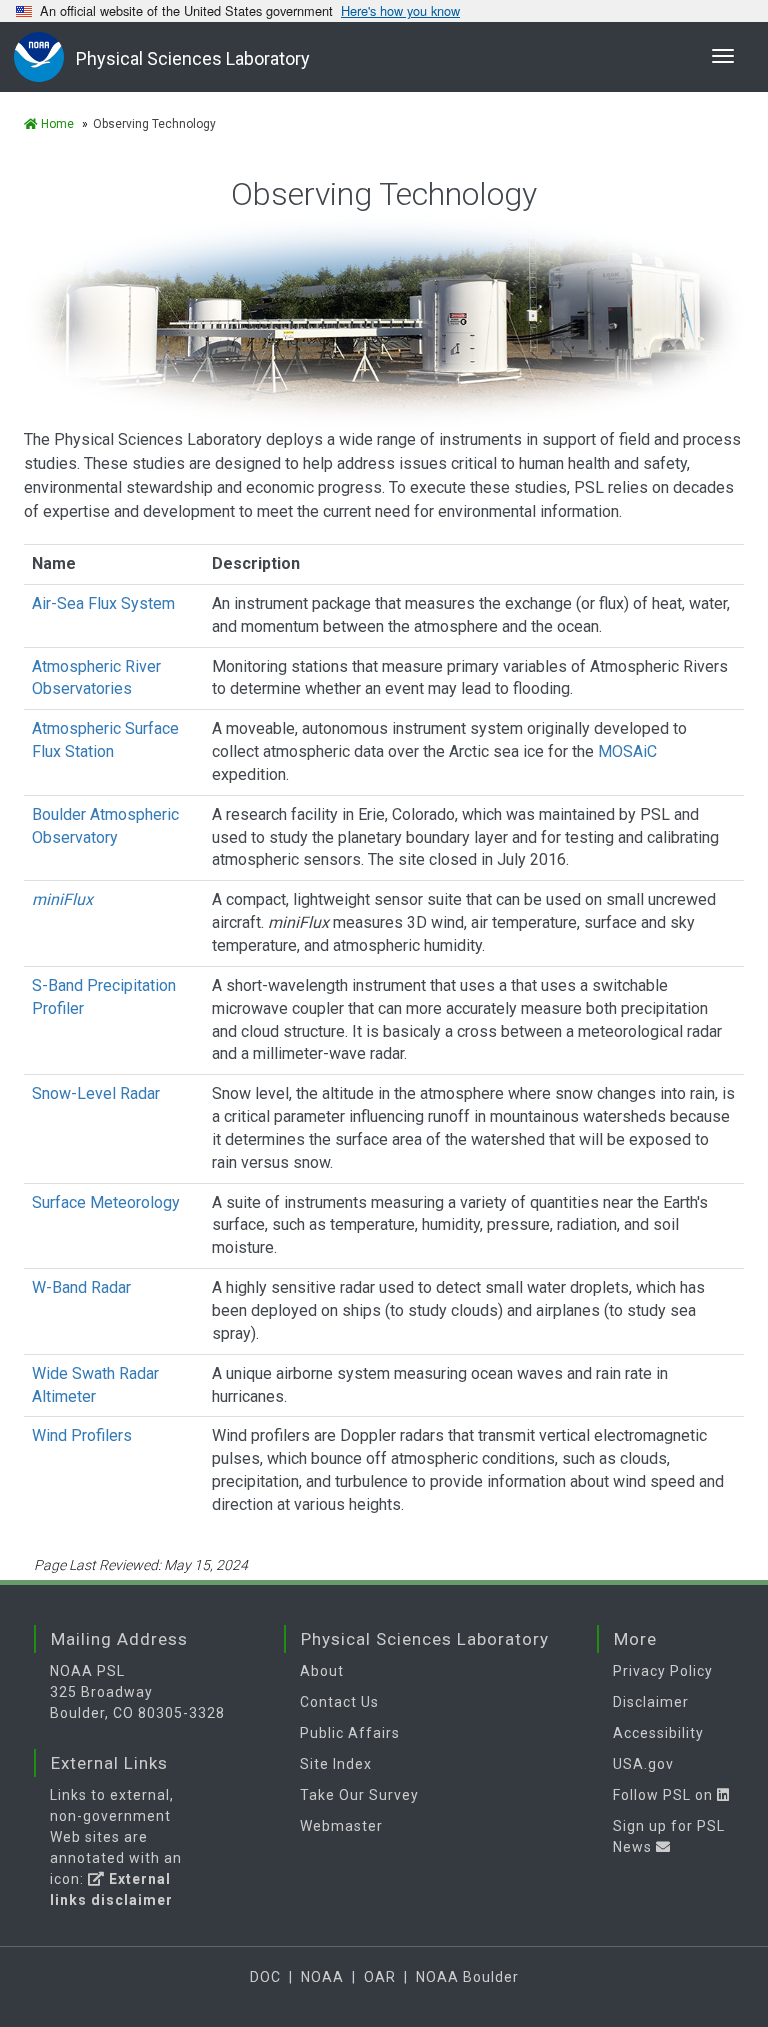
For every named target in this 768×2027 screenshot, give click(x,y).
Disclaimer (651, 1702)
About (322, 1671)
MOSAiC (627, 751)
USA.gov (643, 1764)
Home (56, 124)
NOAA (322, 1977)
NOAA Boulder (467, 1977)
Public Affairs (350, 1733)
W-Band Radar (81, 1287)
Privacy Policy (663, 1671)
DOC (265, 1977)
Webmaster (341, 1826)
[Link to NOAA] (45, 56)
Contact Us (339, 1702)
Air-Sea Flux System (103, 603)
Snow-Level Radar (96, 1093)
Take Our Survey (359, 1795)
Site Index (336, 1764)
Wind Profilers (82, 1435)
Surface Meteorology (106, 1202)
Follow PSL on (665, 1795)
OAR (380, 1977)
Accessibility (658, 1733)
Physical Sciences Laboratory (193, 58)
